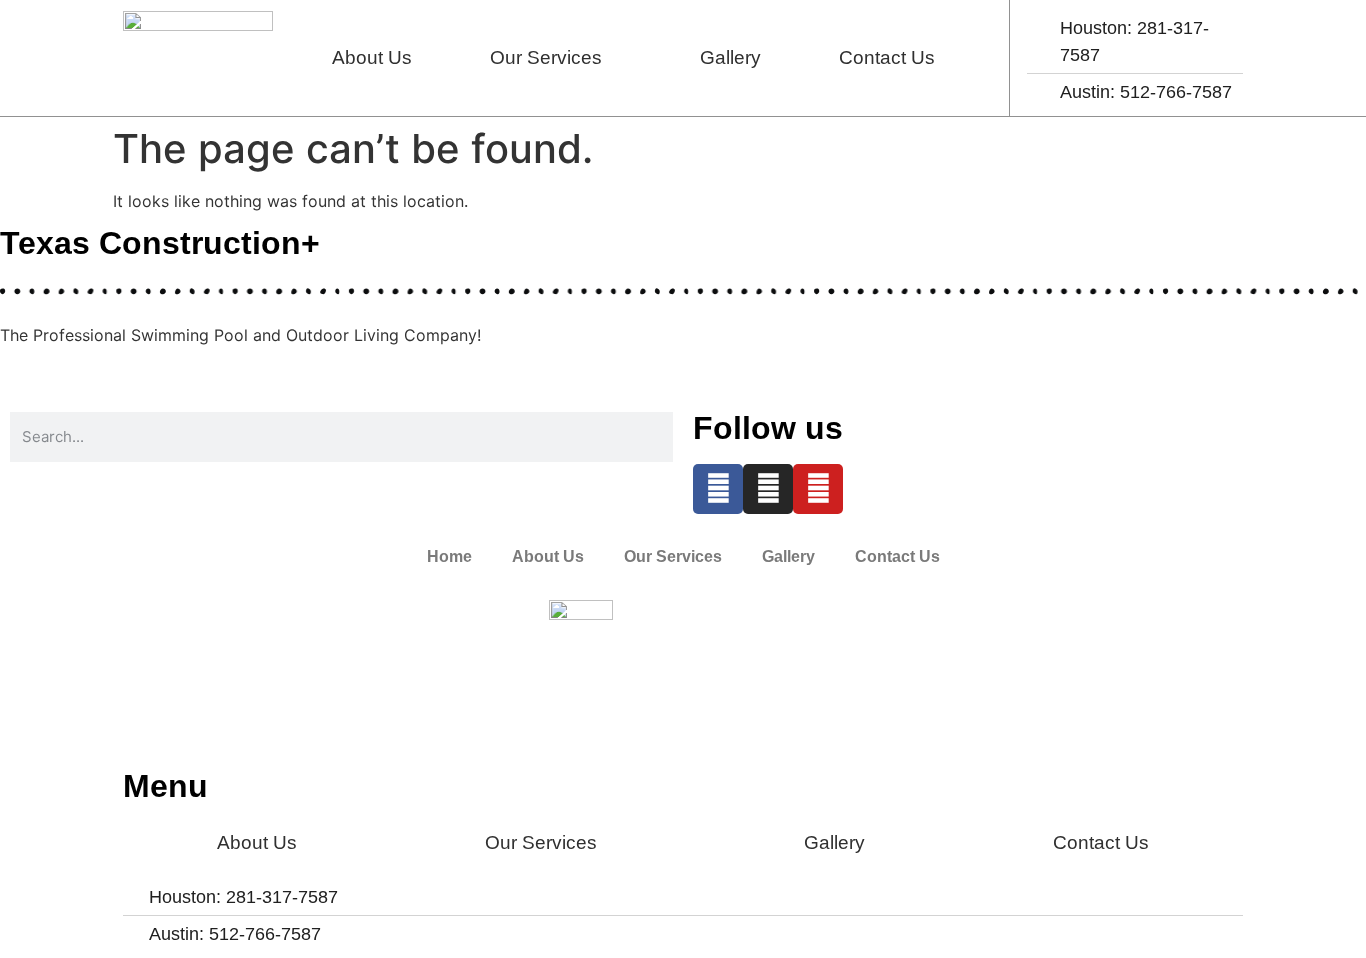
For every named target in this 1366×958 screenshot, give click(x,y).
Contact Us (887, 57)
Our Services (546, 57)
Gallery (730, 57)
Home (449, 556)
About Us (372, 57)
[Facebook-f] (718, 489)
